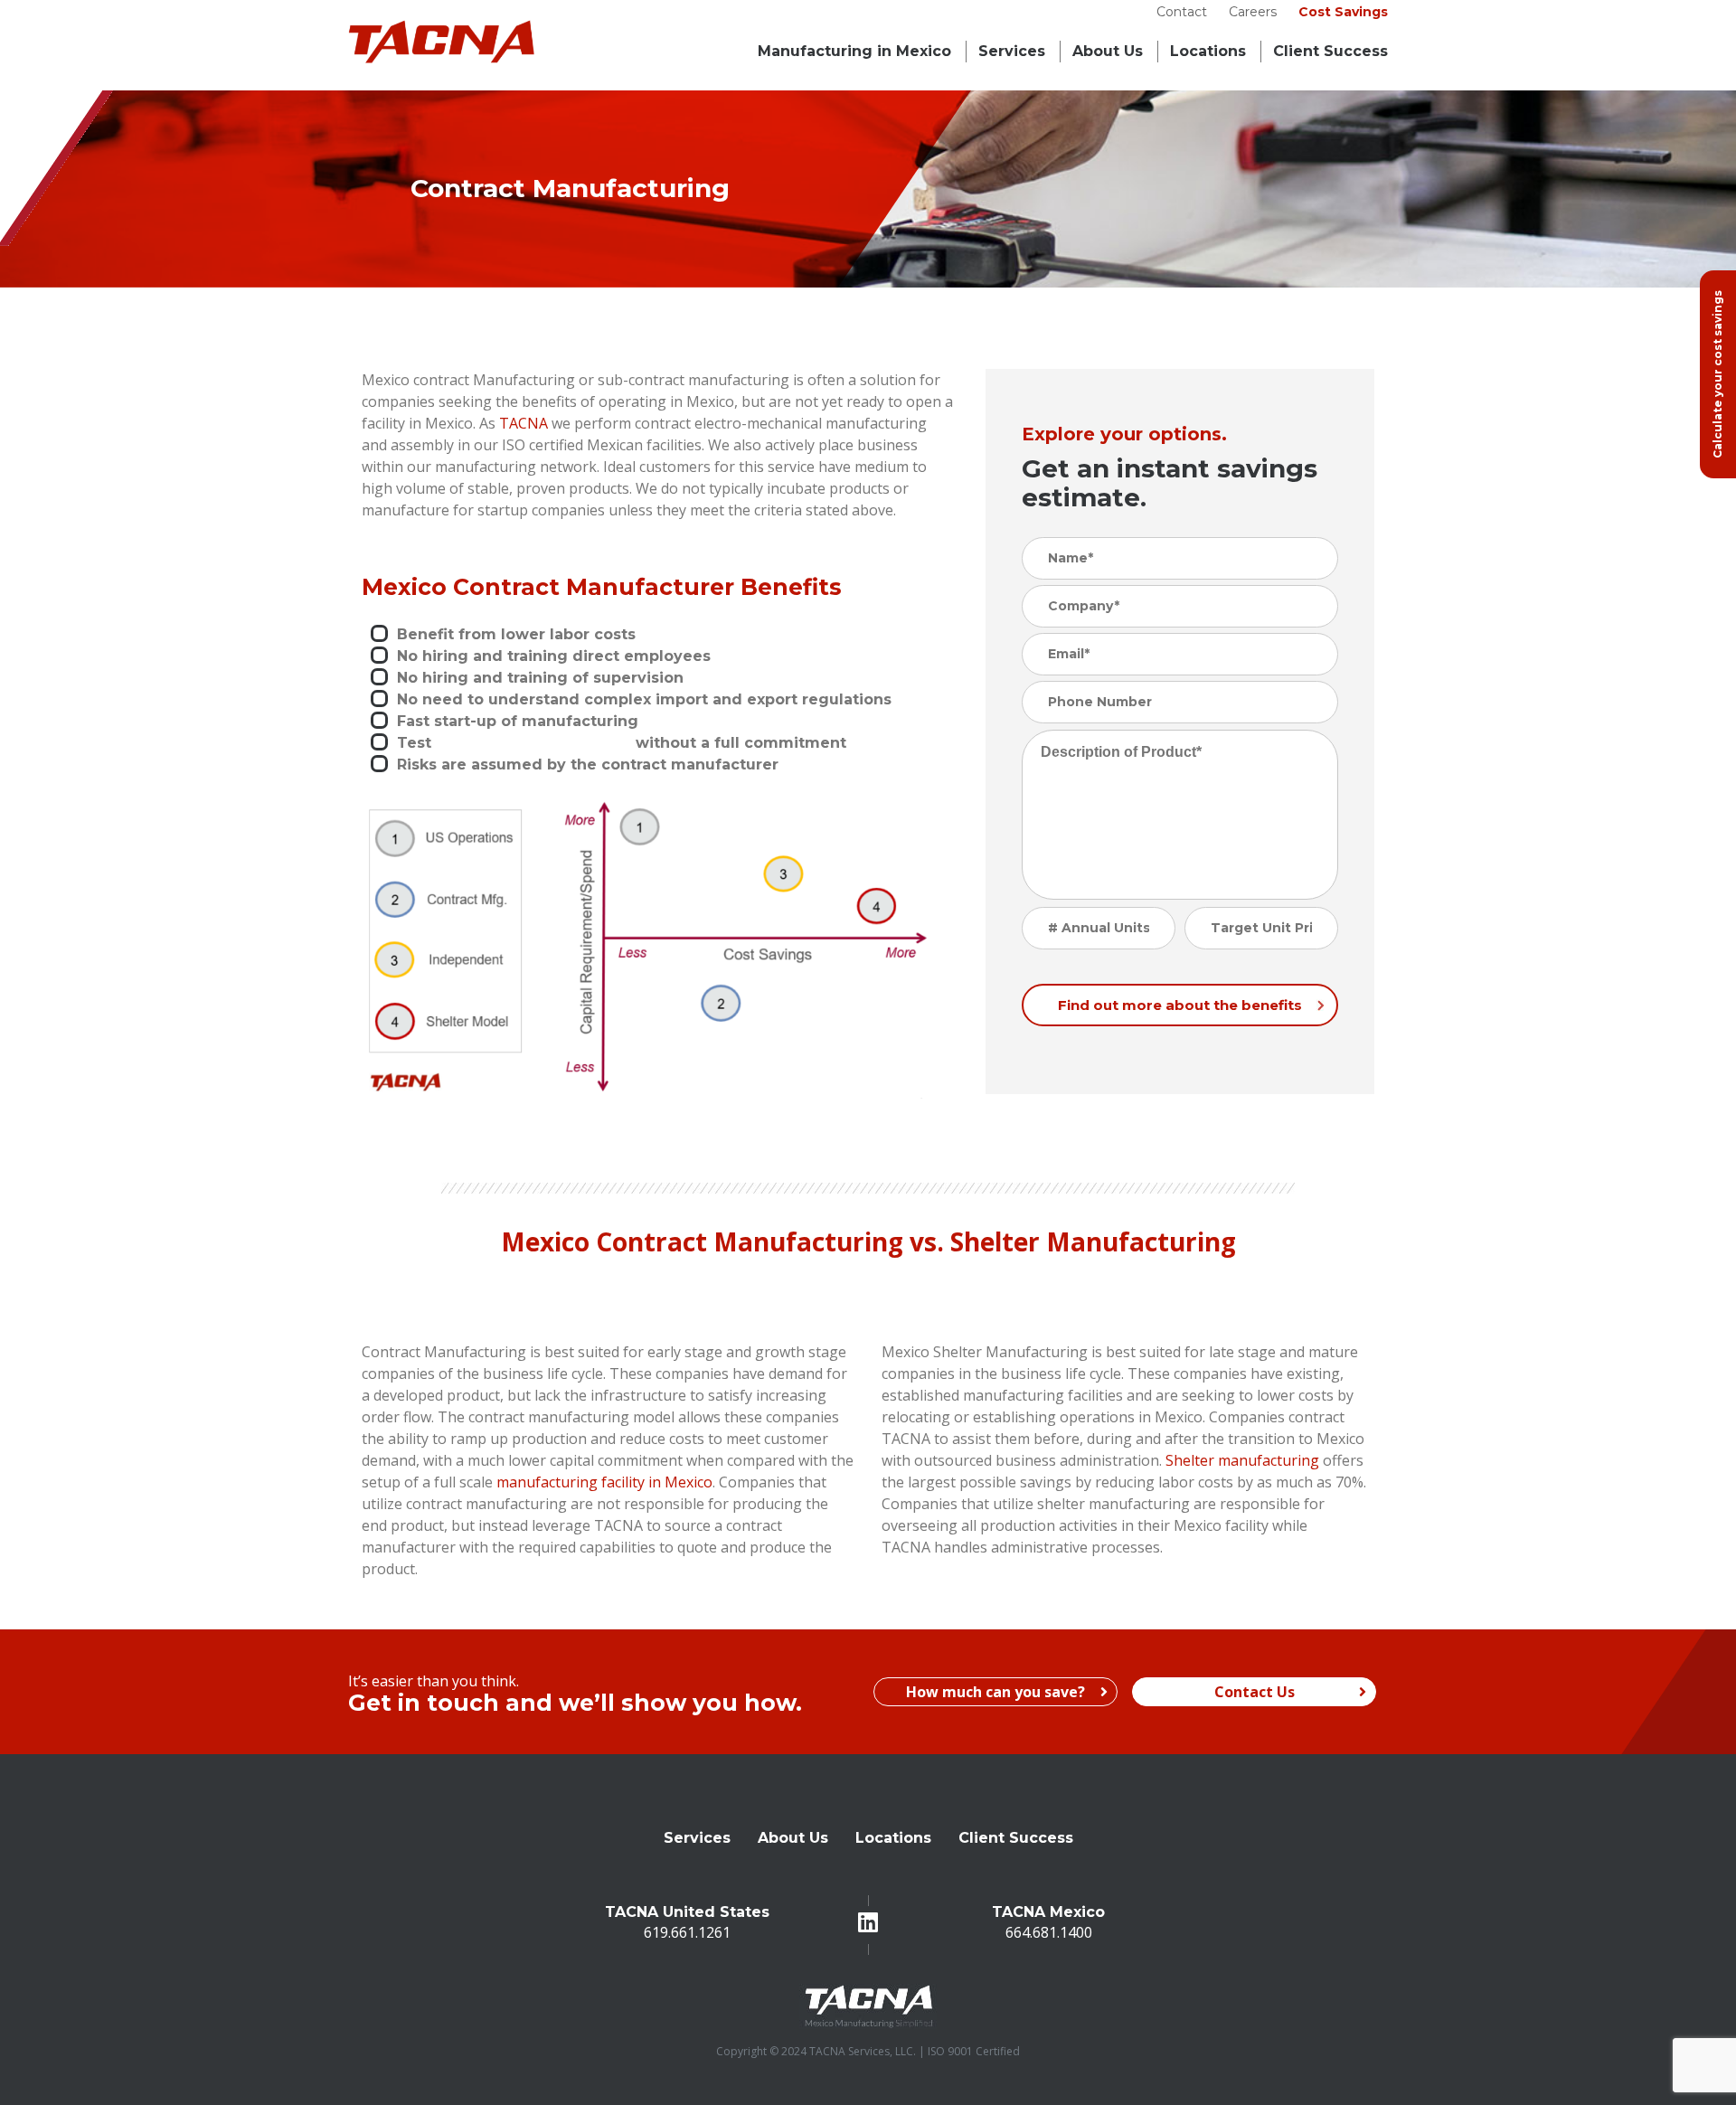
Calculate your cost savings (1717, 374)
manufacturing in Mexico (531, 743)
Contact (1182, 12)
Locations (1208, 51)
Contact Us (1255, 1692)
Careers (1253, 12)
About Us (1108, 51)
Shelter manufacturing (1242, 1460)
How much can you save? (995, 1692)
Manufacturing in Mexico (854, 51)
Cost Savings (1343, 12)
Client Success (1016, 1838)
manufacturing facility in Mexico (604, 1482)
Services (1012, 51)
